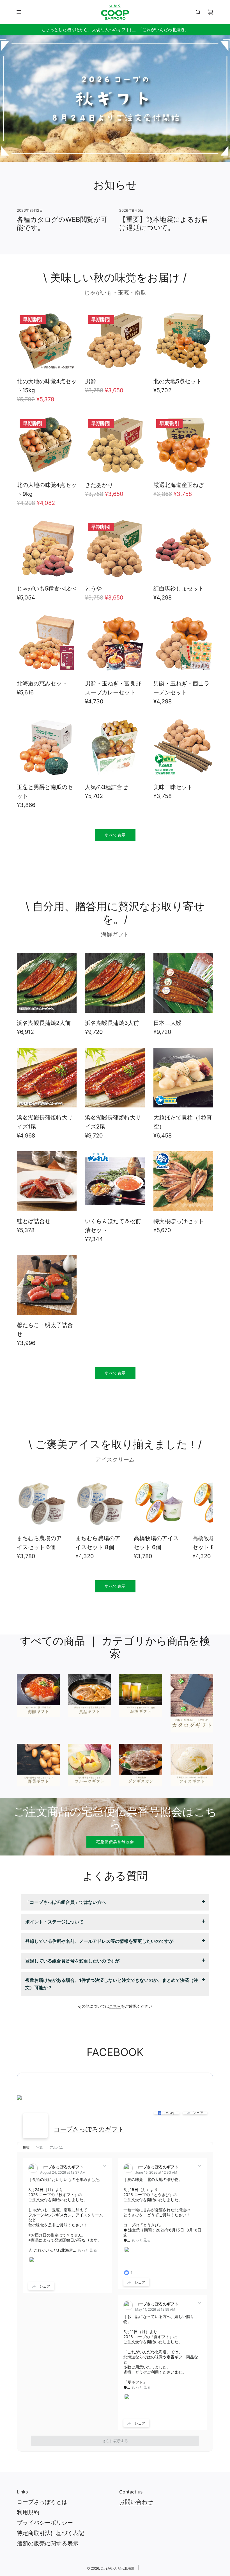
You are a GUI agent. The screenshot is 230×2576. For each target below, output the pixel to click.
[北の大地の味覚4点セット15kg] (47, 341)
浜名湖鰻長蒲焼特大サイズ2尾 (113, 1122)
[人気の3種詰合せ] (115, 747)
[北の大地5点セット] (183, 341)
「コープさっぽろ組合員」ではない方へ (66, 1902)
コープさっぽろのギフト (89, 2129)
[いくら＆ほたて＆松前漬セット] (115, 1181)
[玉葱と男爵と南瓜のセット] (47, 747)
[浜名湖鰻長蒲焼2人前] (47, 983)
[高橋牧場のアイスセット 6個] (159, 1503)
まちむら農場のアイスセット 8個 (98, 1543)
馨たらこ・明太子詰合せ (45, 1330)
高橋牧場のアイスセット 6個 (156, 1543)
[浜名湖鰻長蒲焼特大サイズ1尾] (47, 1078)
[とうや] (115, 549)
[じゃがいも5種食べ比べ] (47, 549)
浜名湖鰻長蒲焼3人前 (112, 1023)
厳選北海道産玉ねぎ (179, 485)
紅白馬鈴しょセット (179, 589)
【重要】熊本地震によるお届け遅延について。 (164, 224)
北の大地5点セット (178, 381)
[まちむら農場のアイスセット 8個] (101, 1503)
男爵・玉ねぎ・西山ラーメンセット (181, 688)
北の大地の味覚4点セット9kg (47, 489)
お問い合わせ (136, 2502)
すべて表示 (115, 835)
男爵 (91, 381)
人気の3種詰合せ (106, 787)
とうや (93, 589)
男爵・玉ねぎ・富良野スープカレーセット (113, 688)
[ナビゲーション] (19, 12)
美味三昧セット (173, 787)
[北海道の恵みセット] (47, 643)
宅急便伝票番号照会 (115, 1842)
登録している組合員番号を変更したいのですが (72, 1961)
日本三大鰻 (167, 1023)
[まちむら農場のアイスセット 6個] (42, 1503)
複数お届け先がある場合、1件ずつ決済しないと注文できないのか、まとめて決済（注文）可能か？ (112, 1984)
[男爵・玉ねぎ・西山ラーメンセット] (183, 643)
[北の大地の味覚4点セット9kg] (47, 445)
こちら (115, 2006)
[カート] (210, 12)
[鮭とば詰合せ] (47, 1181)
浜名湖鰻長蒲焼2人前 (44, 1023)
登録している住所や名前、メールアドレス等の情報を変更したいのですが (99, 1941)
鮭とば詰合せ (34, 1221)
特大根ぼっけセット (179, 1221)
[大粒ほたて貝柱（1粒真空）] (183, 1078)
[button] (27, 1521)
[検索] (198, 12)
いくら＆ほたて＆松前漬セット (113, 1226)
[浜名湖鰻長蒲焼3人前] (115, 983)
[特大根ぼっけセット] (183, 1181)
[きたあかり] (115, 445)
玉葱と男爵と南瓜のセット (45, 792)
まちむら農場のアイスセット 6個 (39, 1543)
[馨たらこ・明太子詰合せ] (47, 1285)
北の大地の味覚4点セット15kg (47, 386)
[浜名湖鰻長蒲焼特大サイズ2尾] (115, 1078)
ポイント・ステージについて (54, 1922)
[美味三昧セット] (183, 747)
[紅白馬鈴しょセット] (183, 549)
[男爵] (115, 341)
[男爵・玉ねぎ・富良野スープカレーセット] (115, 643)
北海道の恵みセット (42, 683)
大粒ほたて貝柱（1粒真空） (183, 1122)
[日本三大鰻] (183, 983)
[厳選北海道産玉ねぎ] (183, 445)
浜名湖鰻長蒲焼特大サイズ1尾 (45, 1122)
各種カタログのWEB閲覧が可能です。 (62, 224)
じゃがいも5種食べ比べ (47, 589)
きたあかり (99, 485)
